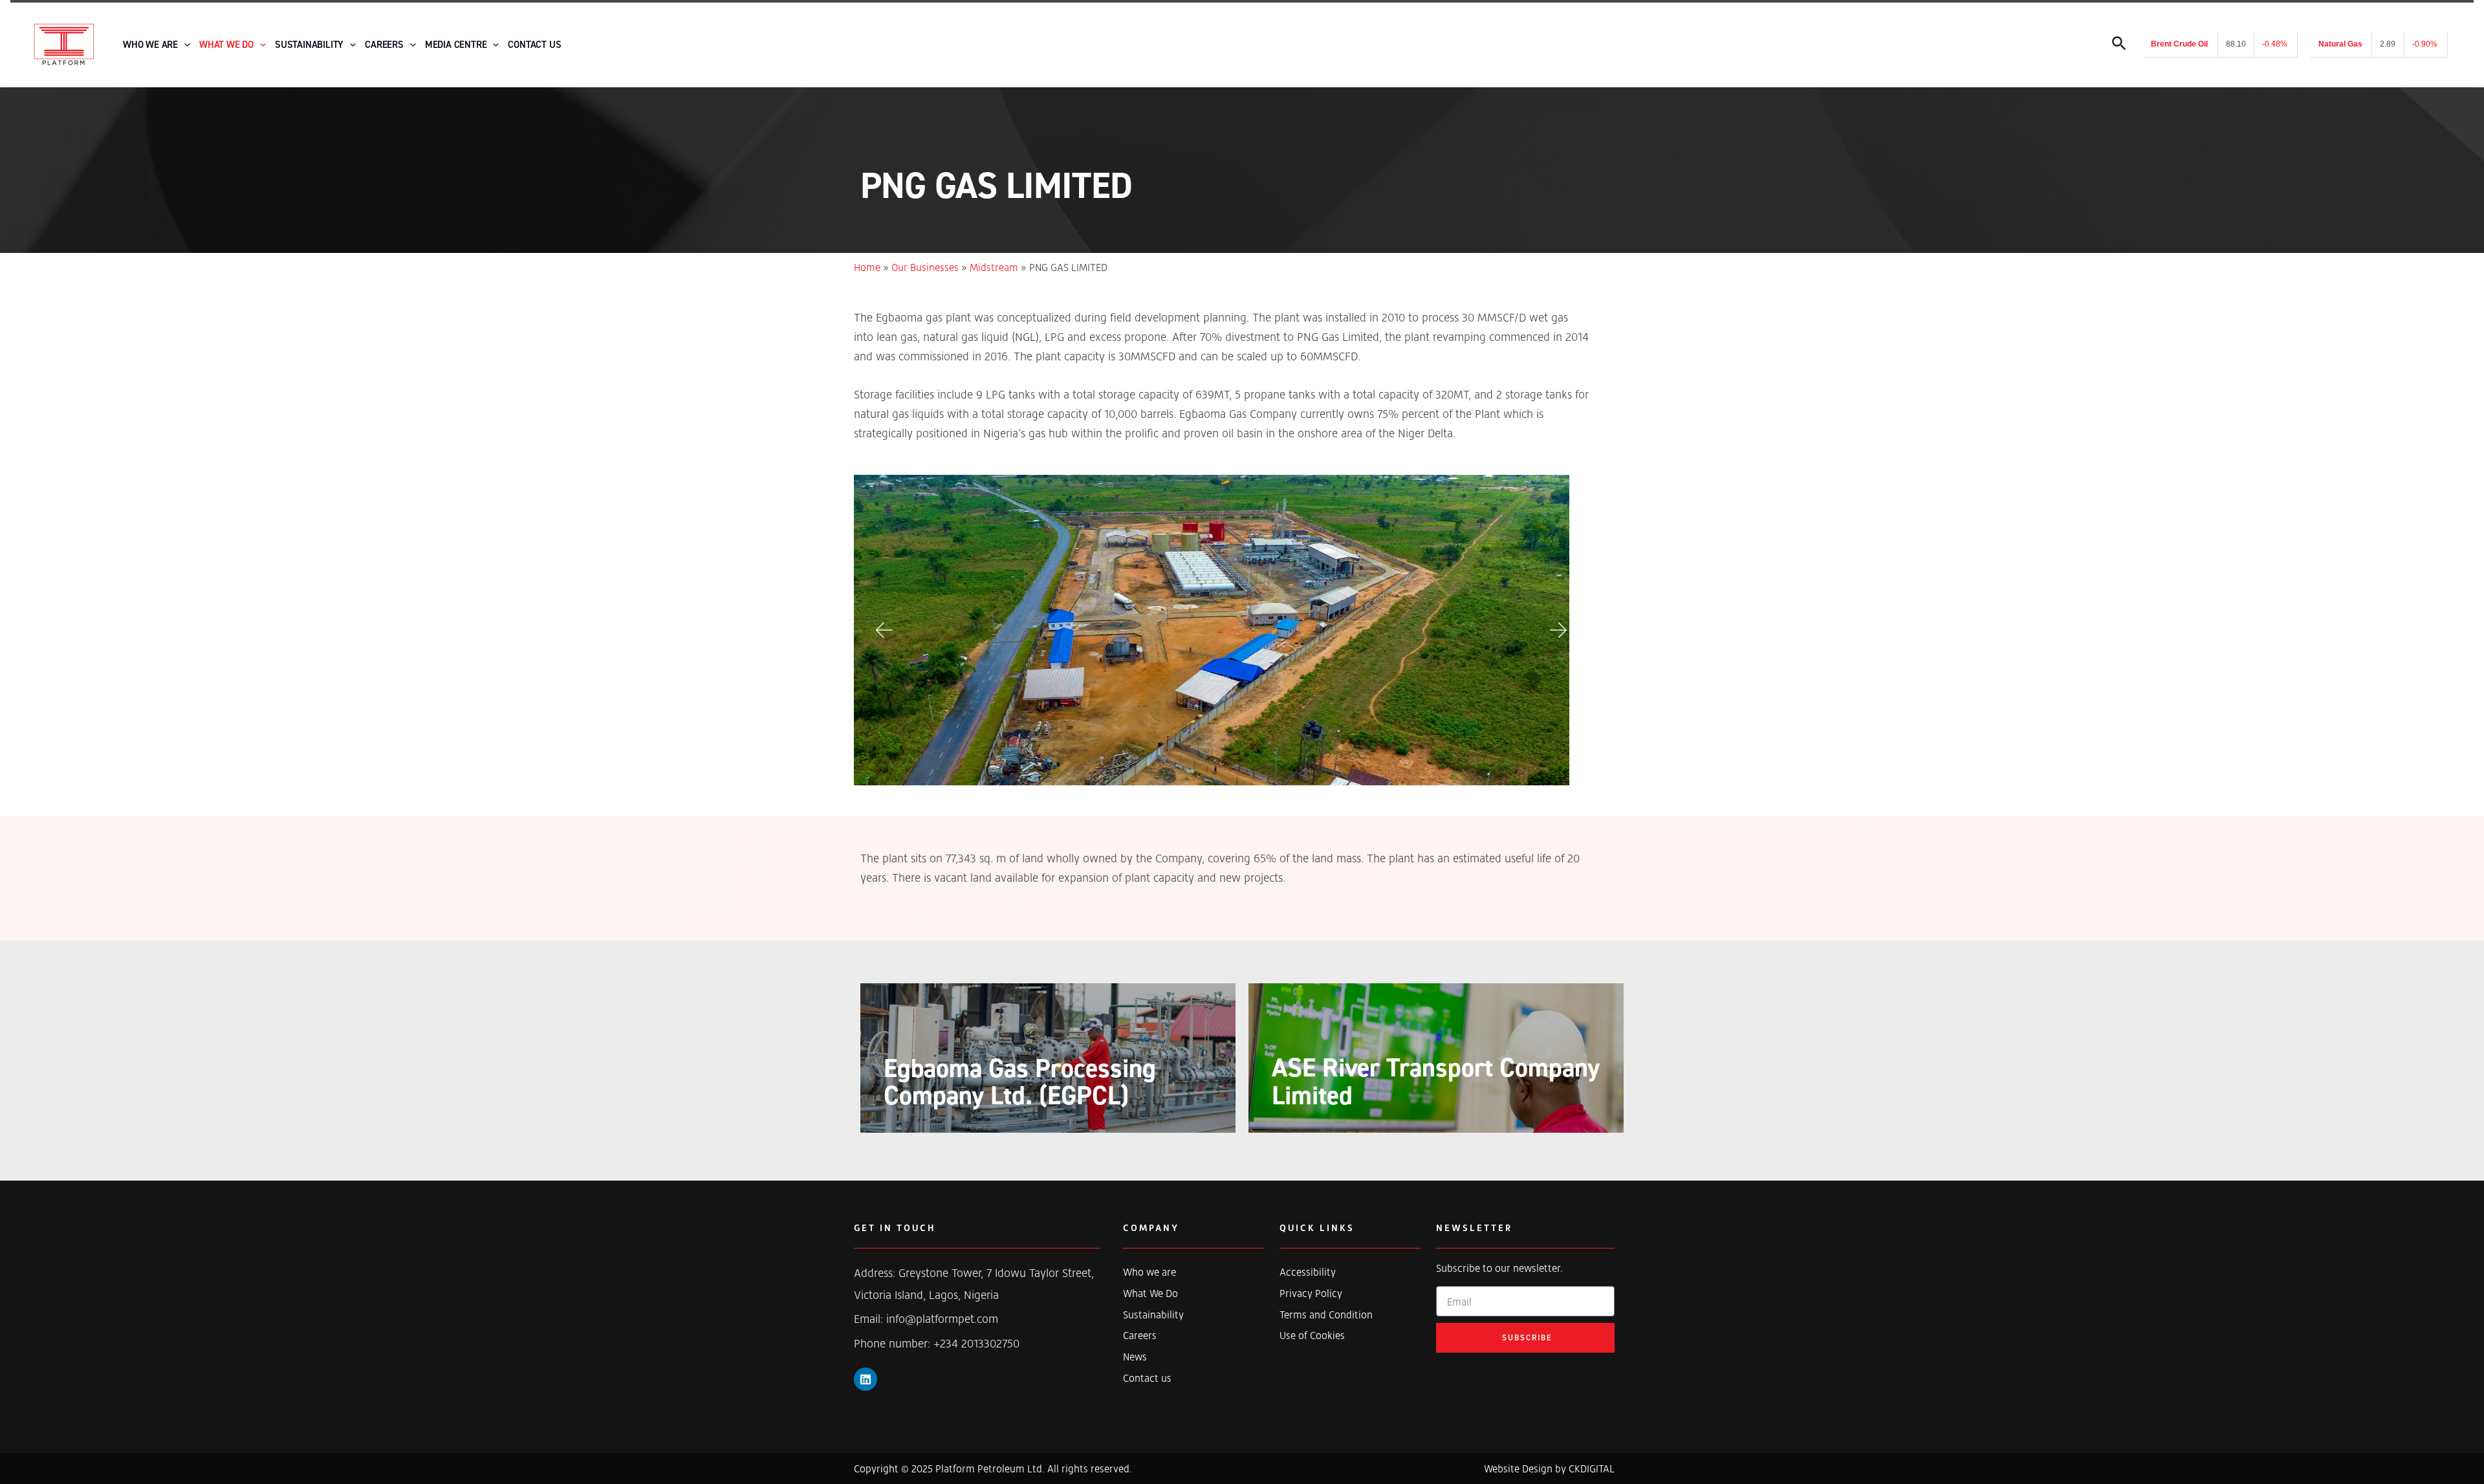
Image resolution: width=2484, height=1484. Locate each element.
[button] (883, 630)
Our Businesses (925, 267)
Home (867, 267)
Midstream (994, 267)
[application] (184, 45)
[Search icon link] (2119, 46)
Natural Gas (2340, 44)
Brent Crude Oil (2179, 44)
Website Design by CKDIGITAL (1549, 1468)
